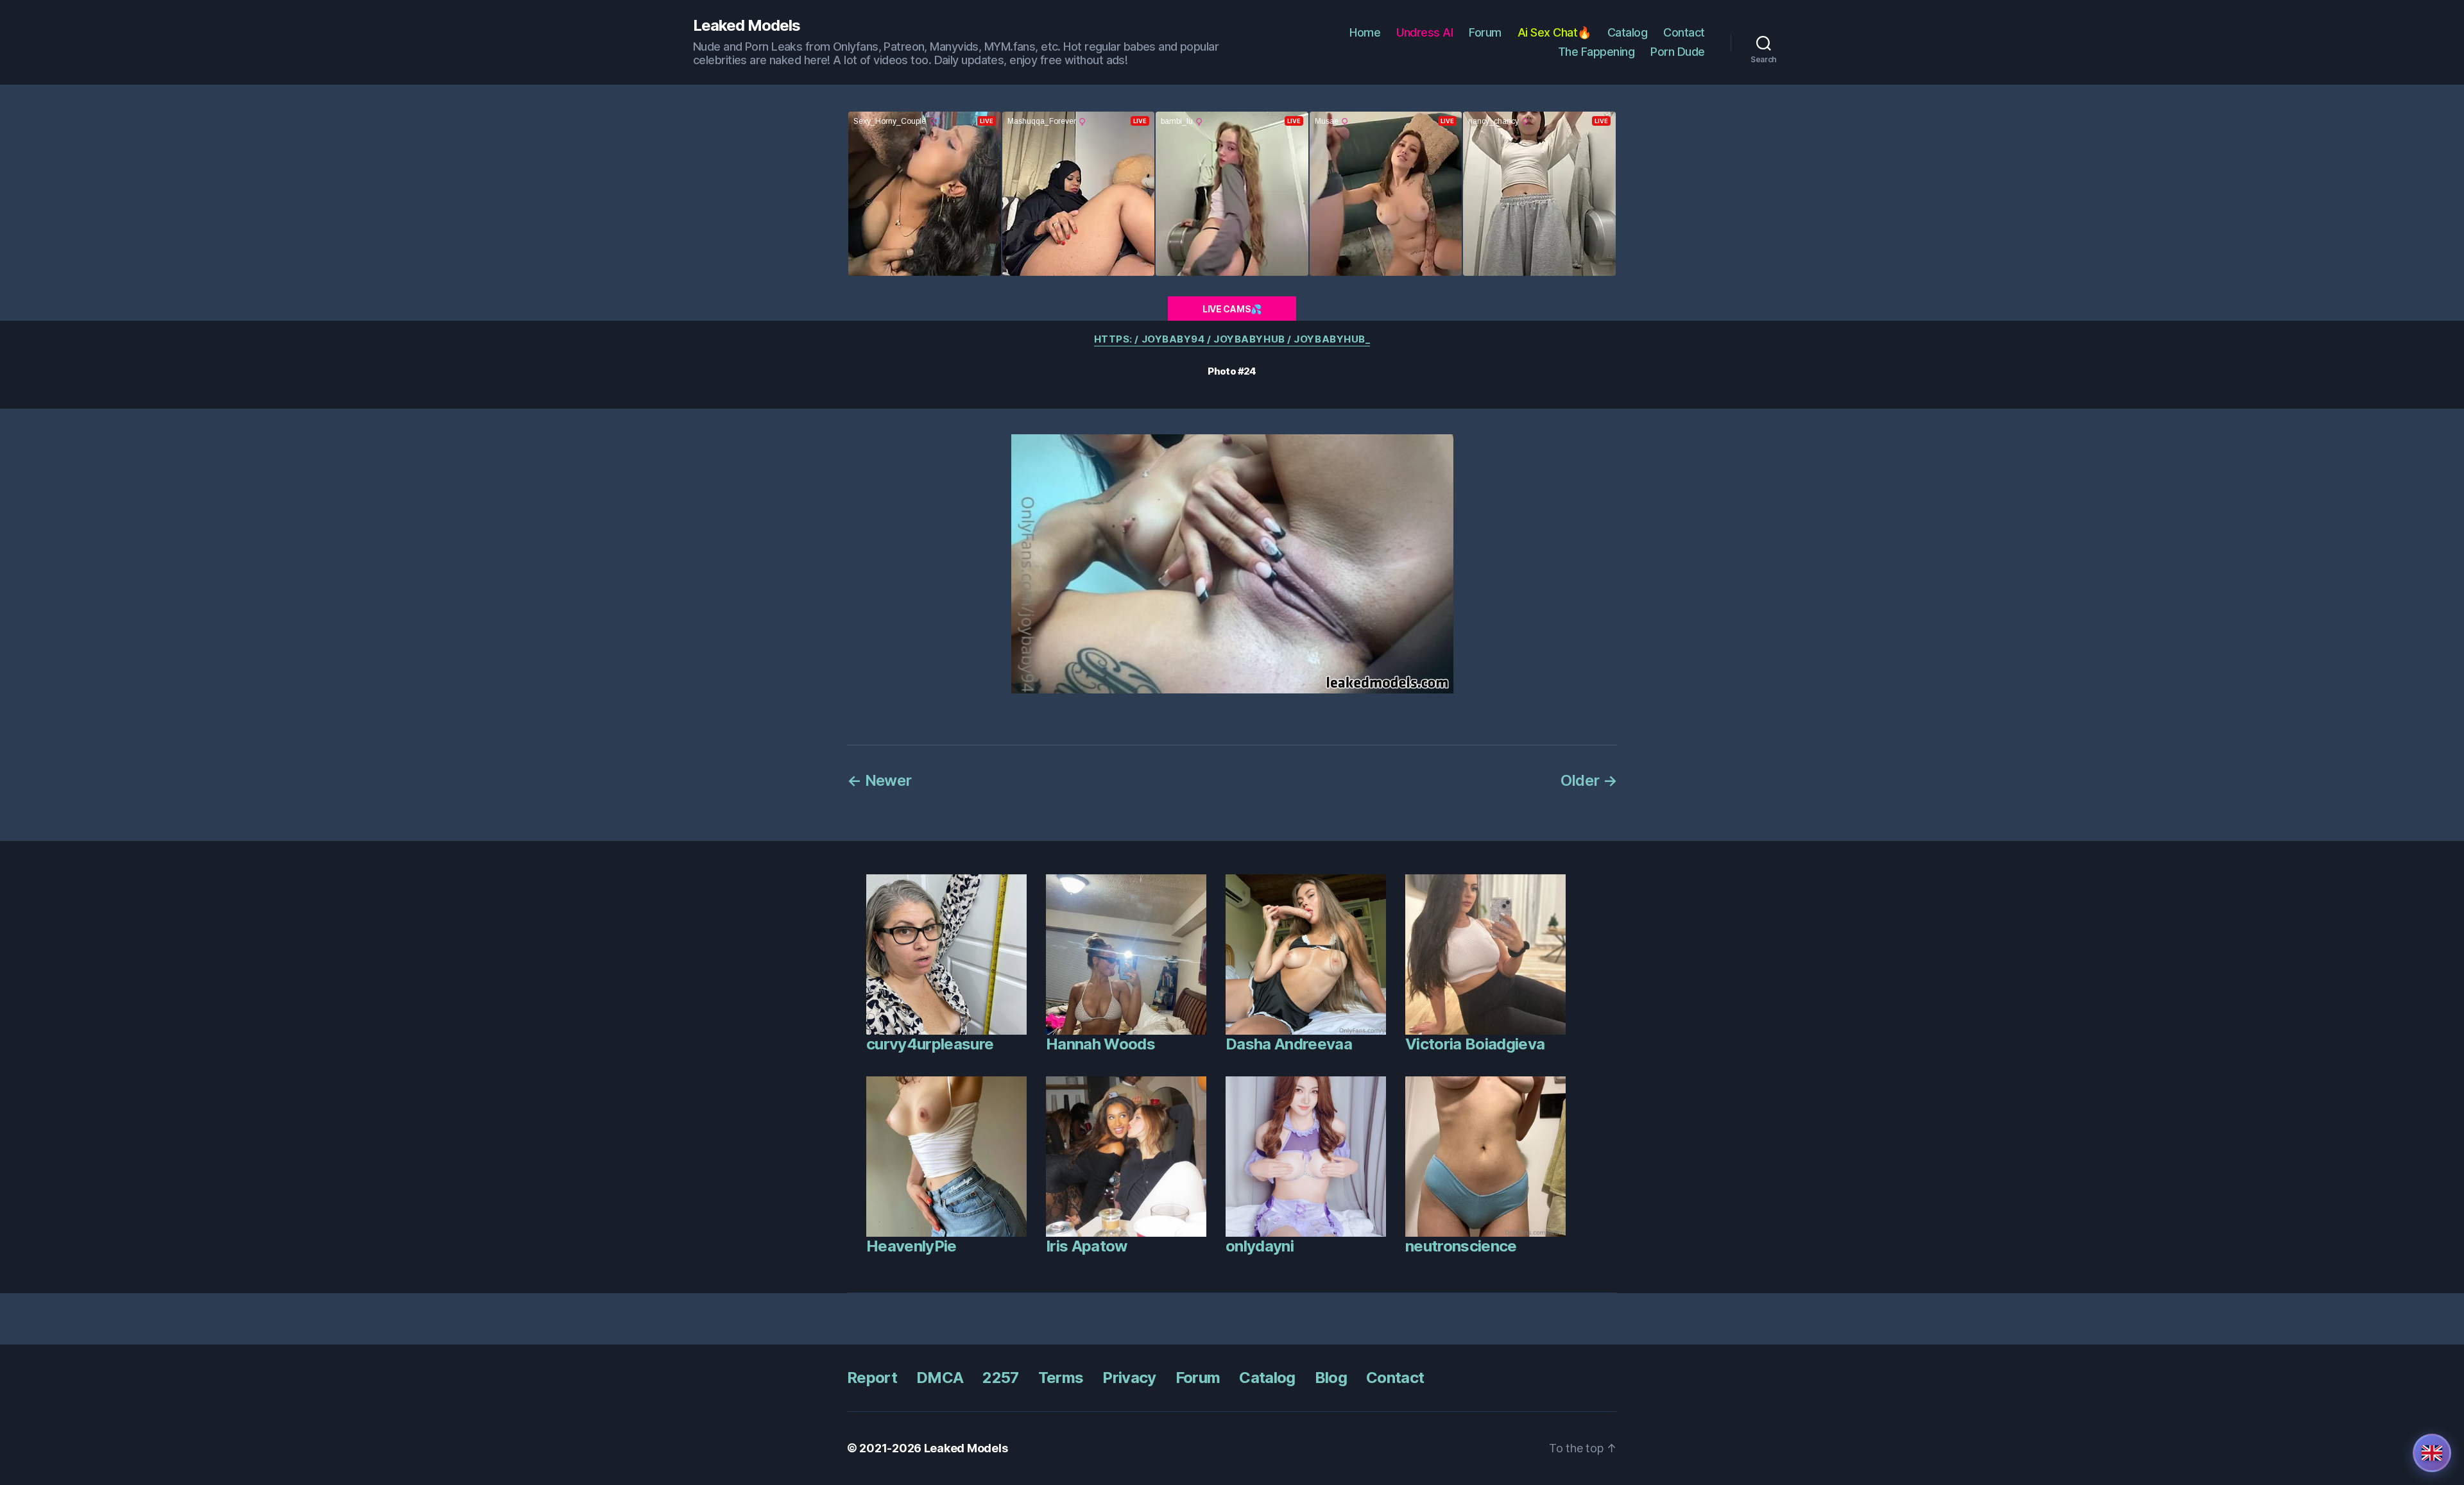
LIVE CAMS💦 (1232, 309)
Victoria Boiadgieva (1475, 1044)
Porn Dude (1678, 52)
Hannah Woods (1100, 1044)
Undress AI (1425, 32)
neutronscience (1461, 1246)
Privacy (1129, 1378)
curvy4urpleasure (930, 1044)
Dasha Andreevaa (1289, 1044)
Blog (1331, 1378)
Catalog (1628, 32)
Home (1365, 32)
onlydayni (1260, 1246)
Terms (1061, 1378)
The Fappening (1596, 52)
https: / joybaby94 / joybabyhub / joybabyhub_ (1232, 339)
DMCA (940, 1378)
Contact (1684, 32)
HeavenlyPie (911, 1246)
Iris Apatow (1087, 1246)
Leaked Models (747, 26)
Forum (1485, 32)
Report (872, 1378)
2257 (1000, 1378)
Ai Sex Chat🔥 (1554, 32)
